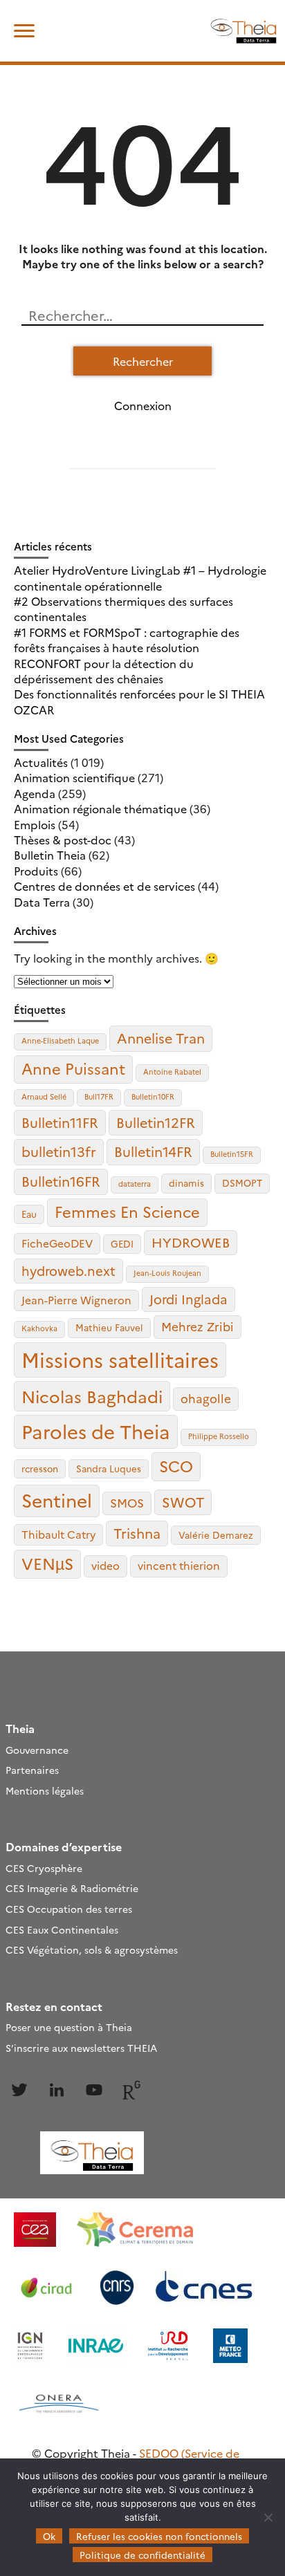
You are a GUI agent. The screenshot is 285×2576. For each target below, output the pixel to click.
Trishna (137, 1533)
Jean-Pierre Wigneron (76, 1300)
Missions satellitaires (120, 1359)
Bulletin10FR (153, 1096)
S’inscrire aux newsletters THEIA (81, 2048)
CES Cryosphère (44, 1868)
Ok (49, 2536)
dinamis (186, 1183)
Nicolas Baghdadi (92, 1396)
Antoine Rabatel (172, 1072)
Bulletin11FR (60, 1122)
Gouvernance (37, 1750)
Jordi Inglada (189, 1299)
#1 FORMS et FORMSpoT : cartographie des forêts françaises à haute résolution (127, 640)
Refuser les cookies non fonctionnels (159, 2536)
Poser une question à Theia (69, 2027)
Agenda (35, 793)
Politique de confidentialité (142, 2555)
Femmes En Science (127, 1211)
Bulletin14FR (153, 1151)
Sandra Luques (109, 1468)
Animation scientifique (74, 777)
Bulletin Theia (50, 855)
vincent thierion (179, 1565)
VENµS (47, 1563)
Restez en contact (54, 2006)
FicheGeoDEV (57, 1243)
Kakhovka (39, 1328)
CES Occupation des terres (69, 1909)
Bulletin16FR (61, 1181)
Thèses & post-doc (63, 840)
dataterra (135, 1184)
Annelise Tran (161, 1038)
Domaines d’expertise (64, 1846)
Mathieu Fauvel (109, 1327)
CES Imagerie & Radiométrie (72, 1888)
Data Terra (42, 902)
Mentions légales (45, 1790)
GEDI (122, 1243)
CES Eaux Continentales (62, 1929)
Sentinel (57, 1500)
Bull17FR (99, 1096)
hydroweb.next (68, 1270)
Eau (29, 1214)
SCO (176, 1465)
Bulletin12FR (156, 1122)
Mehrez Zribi (197, 1326)
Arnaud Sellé (44, 1096)
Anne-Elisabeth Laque (60, 1040)
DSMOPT (242, 1183)
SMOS (127, 1502)
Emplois (35, 824)
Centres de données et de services (104, 886)
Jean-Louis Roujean (167, 1273)
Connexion (143, 405)
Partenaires (32, 1770)
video (105, 1565)
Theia (20, 1728)
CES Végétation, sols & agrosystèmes (92, 1949)
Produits (36, 871)
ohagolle (206, 1398)
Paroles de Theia (96, 1431)
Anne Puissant (73, 1068)
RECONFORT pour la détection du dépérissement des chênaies (104, 671)
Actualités (41, 762)
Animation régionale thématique (100, 808)
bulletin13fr (59, 1151)
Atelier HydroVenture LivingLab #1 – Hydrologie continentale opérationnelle (140, 577)
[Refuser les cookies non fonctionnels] (268, 2517)
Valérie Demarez (216, 1535)
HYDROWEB (191, 1242)
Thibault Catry (58, 1534)
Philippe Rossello (219, 1436)
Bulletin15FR (232, 1154)
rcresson (40, 1468)
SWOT (183, 1502)
